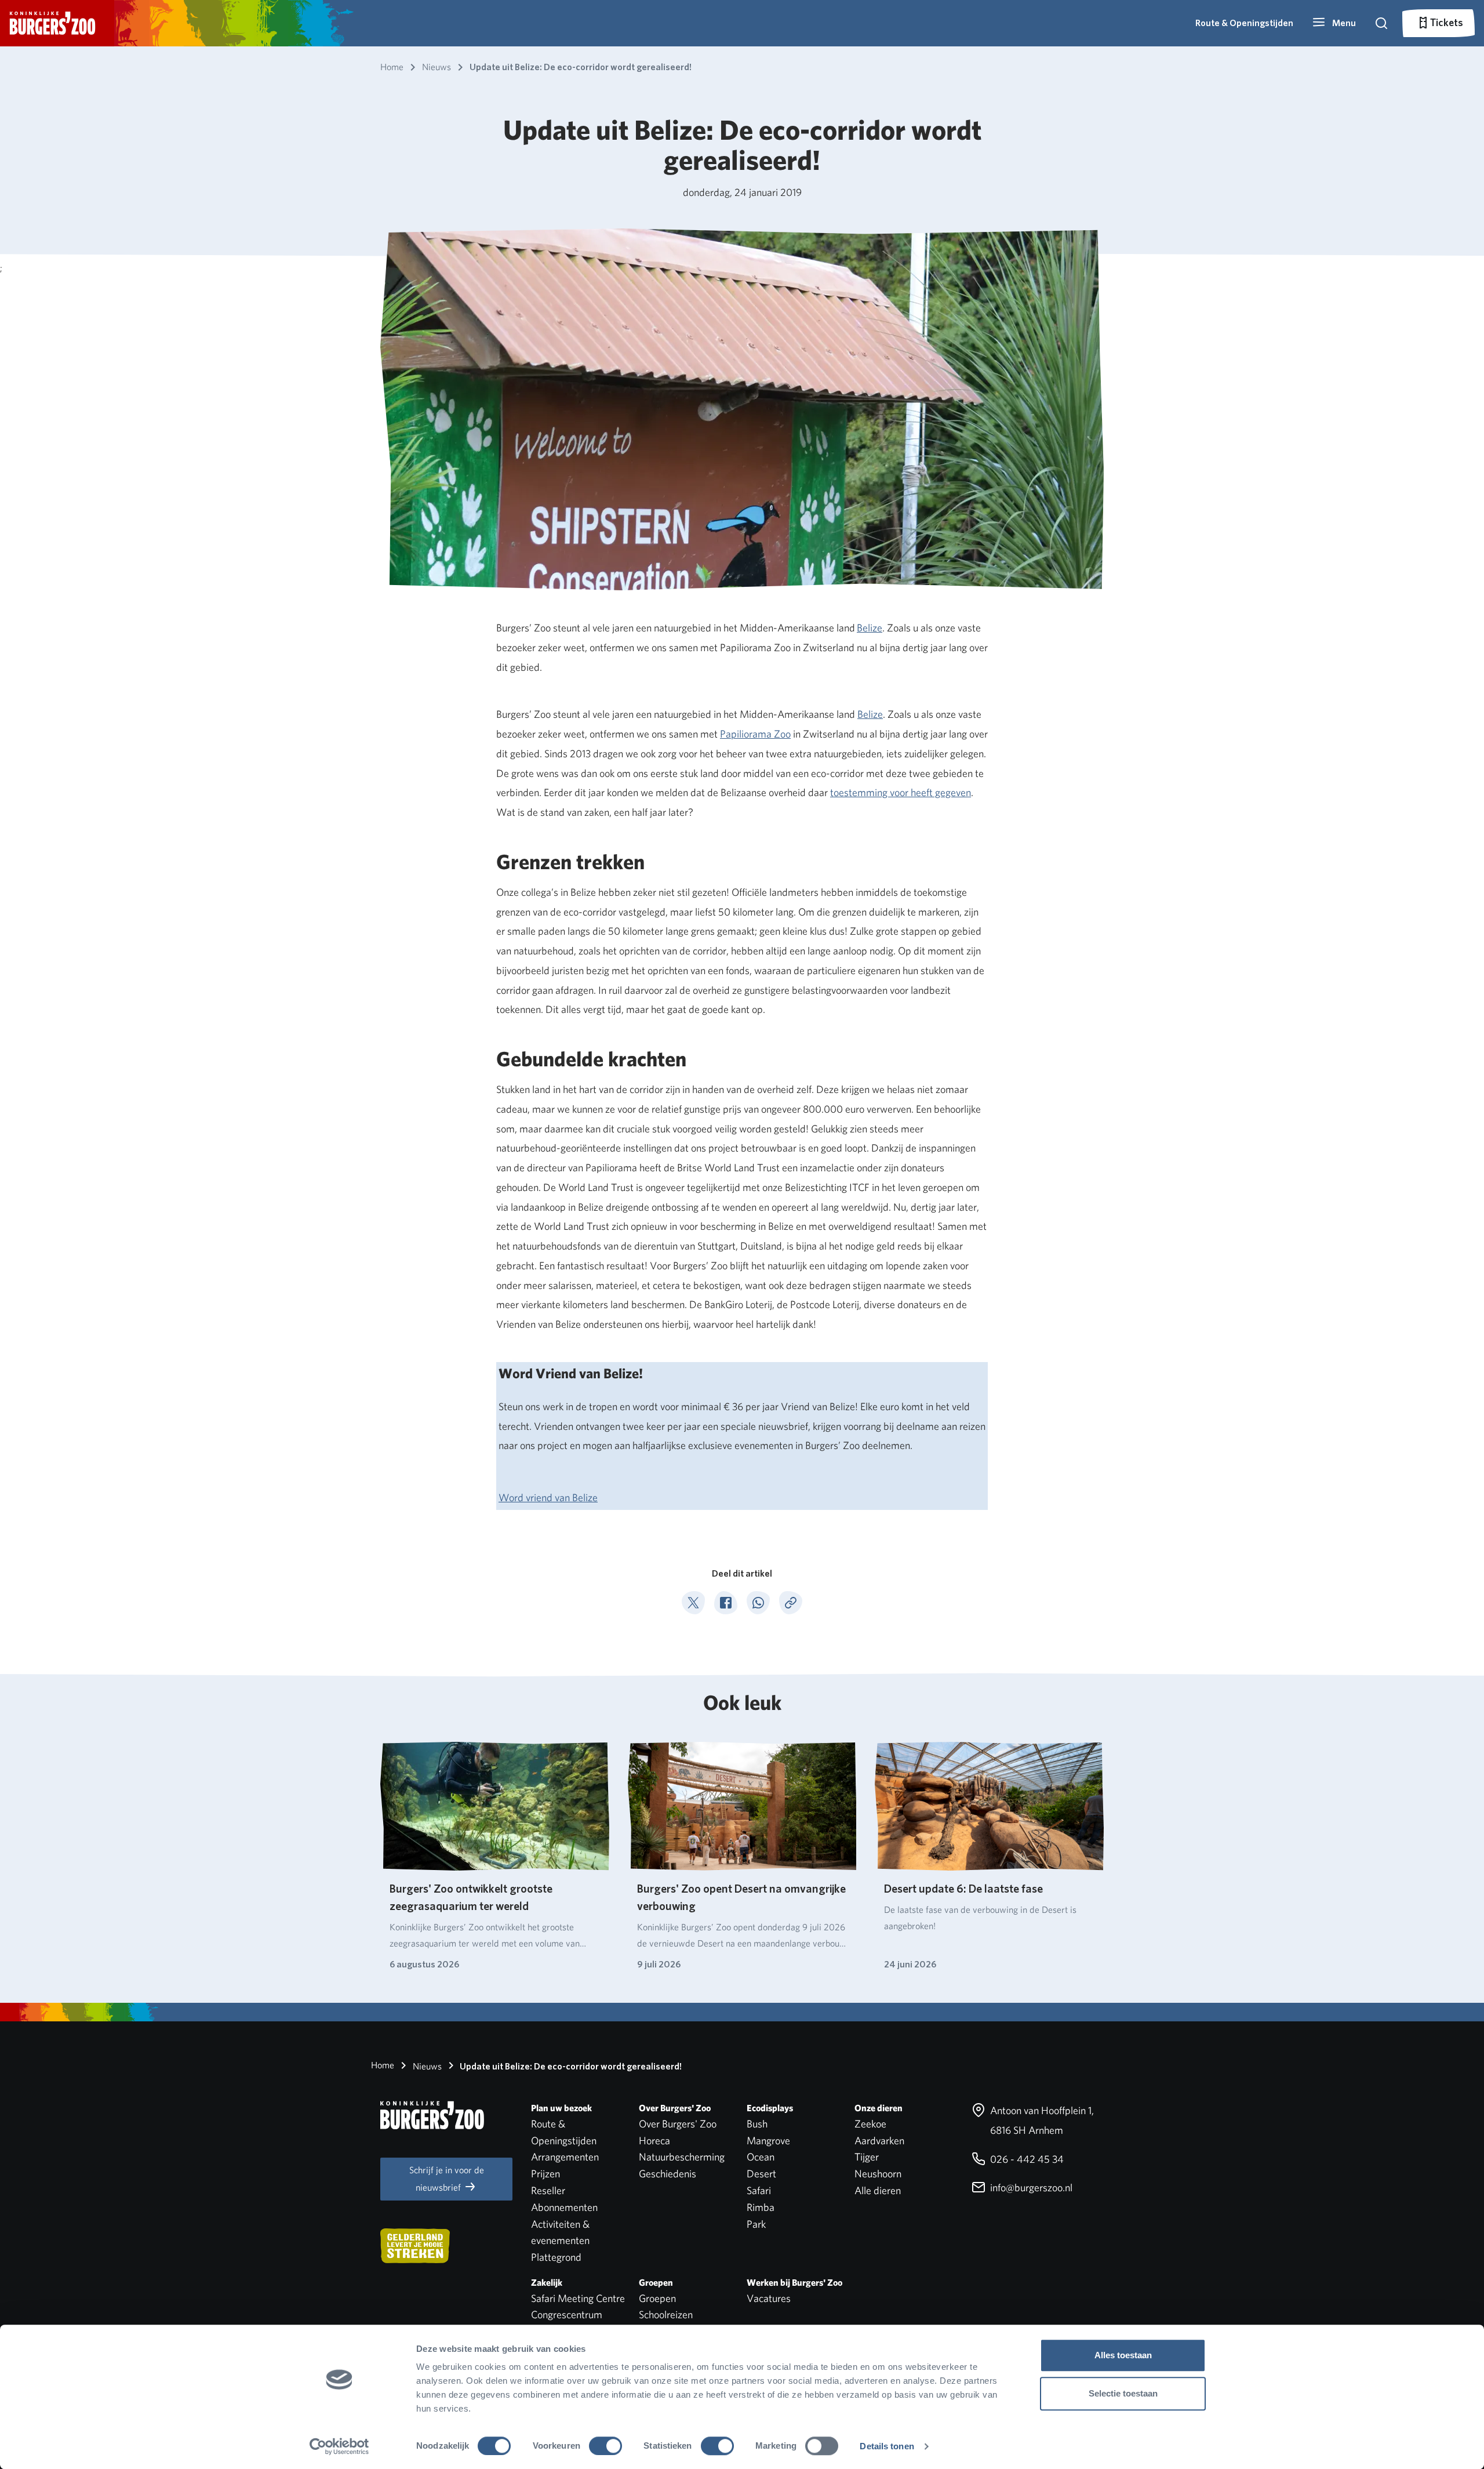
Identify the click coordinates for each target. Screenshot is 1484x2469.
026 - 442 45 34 (1026, 2159)
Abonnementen (564, 2207)
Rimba (761, 2207)
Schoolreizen (666, 2314)
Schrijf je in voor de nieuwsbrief (447, 2179)
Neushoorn (878, 2174)
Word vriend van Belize (548, 1497)
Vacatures (769, 2298)
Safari (759, 2190)
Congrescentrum (567, 2314)
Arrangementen (565, 2157)
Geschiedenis (668, 2174)
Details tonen (887, 2446)
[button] (1334, 23)
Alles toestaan (1123, 2355)
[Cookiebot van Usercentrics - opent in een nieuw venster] (339, 2446)
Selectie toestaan (1123, 2393)
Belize (870, 628)
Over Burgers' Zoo (678, 2124)
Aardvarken (879, 2141)
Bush (757, 2124)
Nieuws (426, 2066)
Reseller (548, 2190)
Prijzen (545, 2174)
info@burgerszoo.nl (1030, 2187)
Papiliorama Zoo (755, 734)
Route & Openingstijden (1244, 23)
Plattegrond (556, 2257)
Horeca (654, 2141)
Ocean (761, 2157)
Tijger (867, 2157)
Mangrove (768, 2141)
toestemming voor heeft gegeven (901, 792)
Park (756, 2224)
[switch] (605, 2446)
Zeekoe (870, 2124)
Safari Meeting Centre (578, 2298)
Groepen (657, 2298)
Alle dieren (878, 2190)
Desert (761, 2174)
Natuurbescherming (682, 2157)
